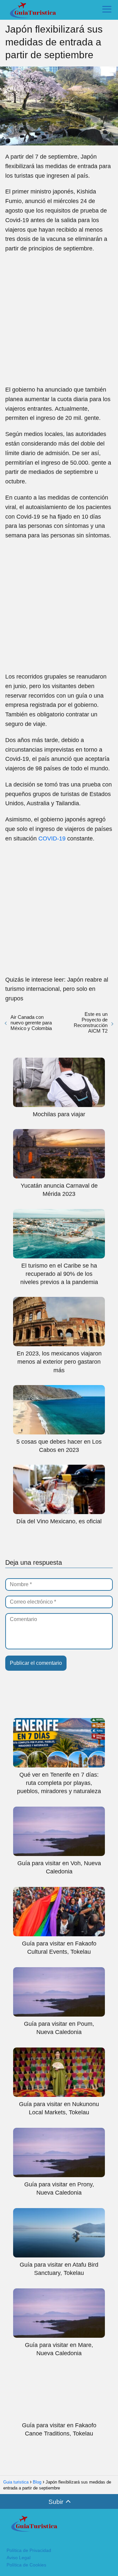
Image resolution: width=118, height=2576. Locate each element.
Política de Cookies (26, 2565)
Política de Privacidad (29, 2550)
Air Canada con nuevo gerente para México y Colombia (31, 1023)
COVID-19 (52, 838)
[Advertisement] (59, 319)
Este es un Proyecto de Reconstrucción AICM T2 (91, 1022)
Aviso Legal (19, 2558)
